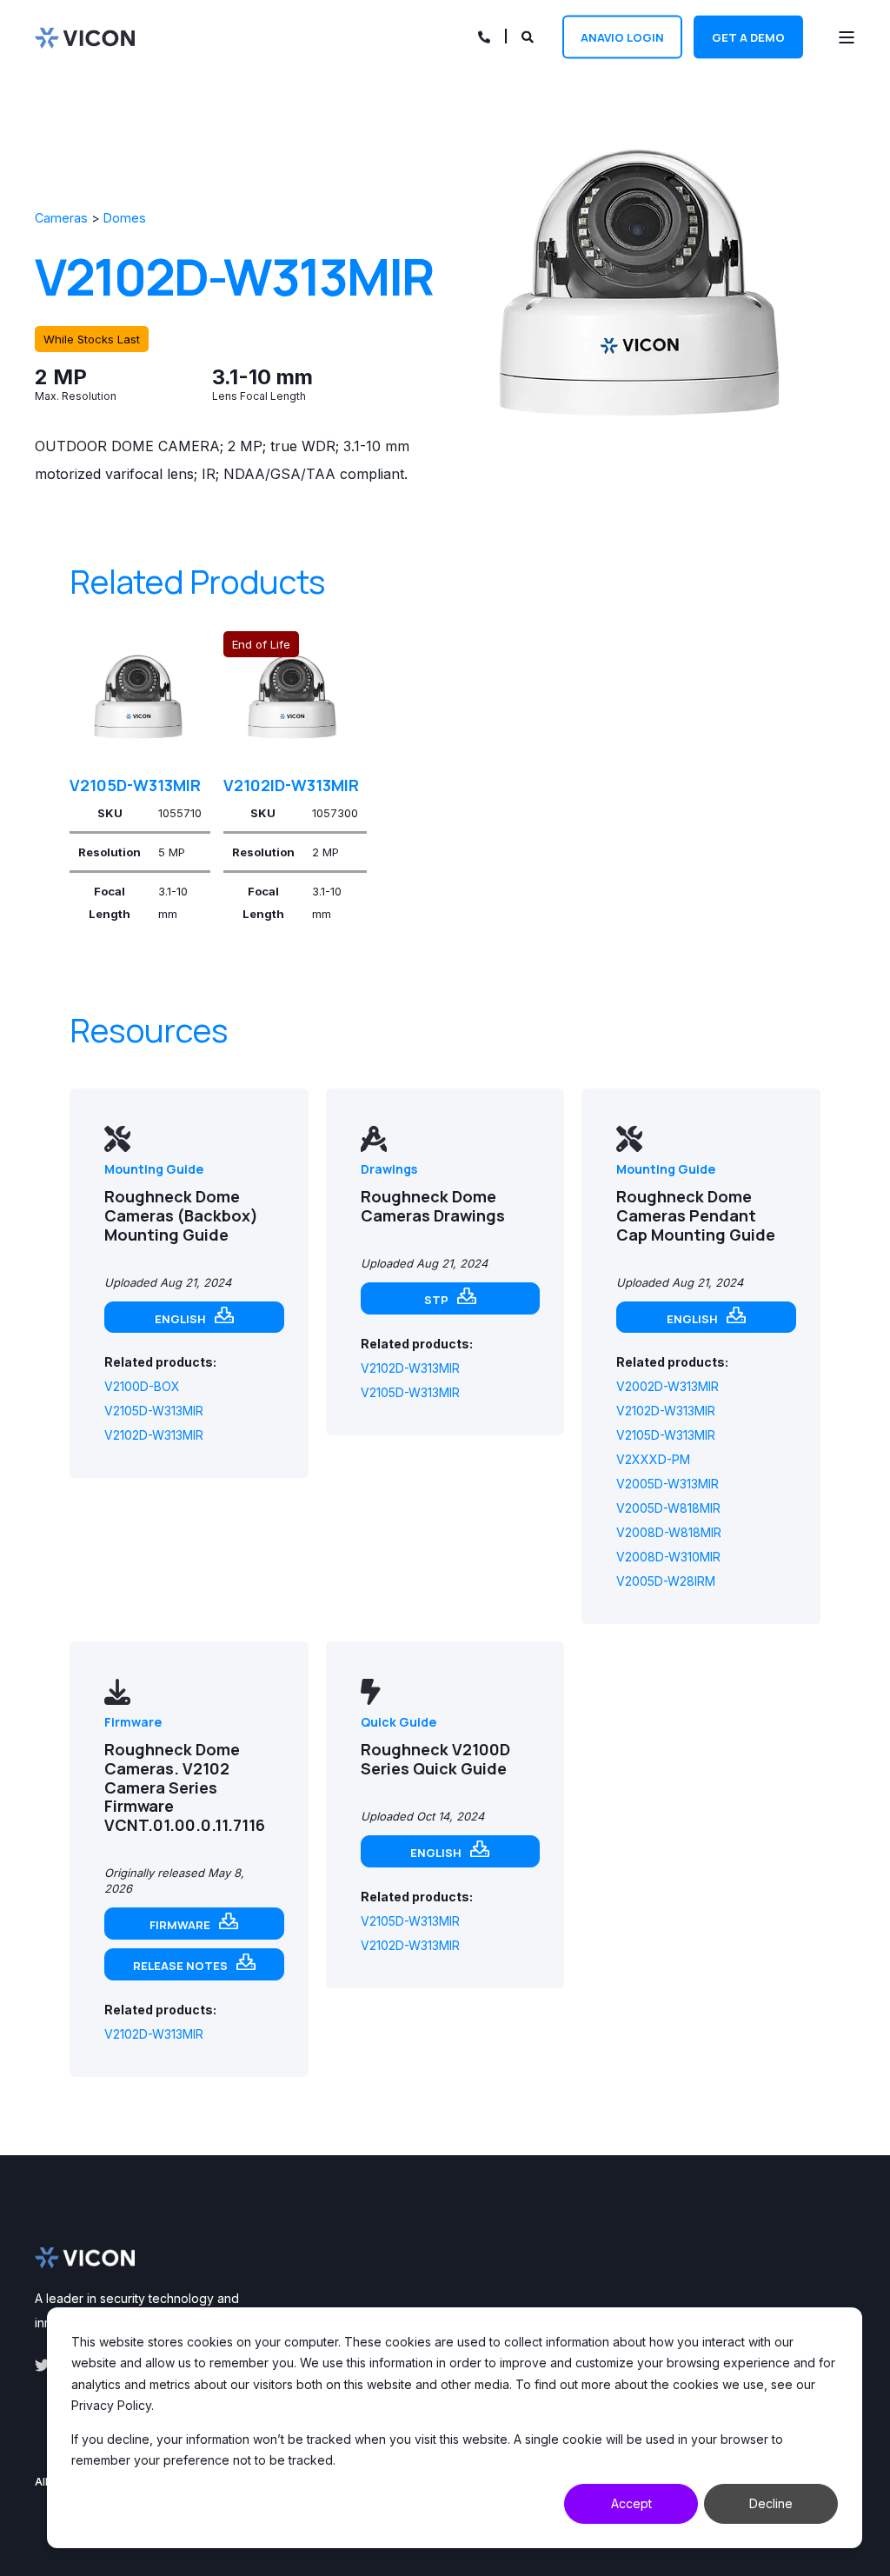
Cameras (61, 218)
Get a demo (748, 37)
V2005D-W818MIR (668, 1508)
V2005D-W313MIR (667, 1484)
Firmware (180, 1925)
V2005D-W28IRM (666, 1581)
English (180, 1319)
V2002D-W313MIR (667, 1386)
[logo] (85, 2258)
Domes (125, 218)
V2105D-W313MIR (135, 785)
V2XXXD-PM (653, 1459)
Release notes (180, 1966)
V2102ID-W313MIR (291, 785)
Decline (771, 2503)
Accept (631, 2503)
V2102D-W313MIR (154, 1435)
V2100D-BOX (142, 1386)
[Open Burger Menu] (847, 37)
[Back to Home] (85, 37)
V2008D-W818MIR (669, 1532)
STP (436, 1300)
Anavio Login (622, 37)
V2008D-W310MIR (668, 1557)
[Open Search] (529, 35)
